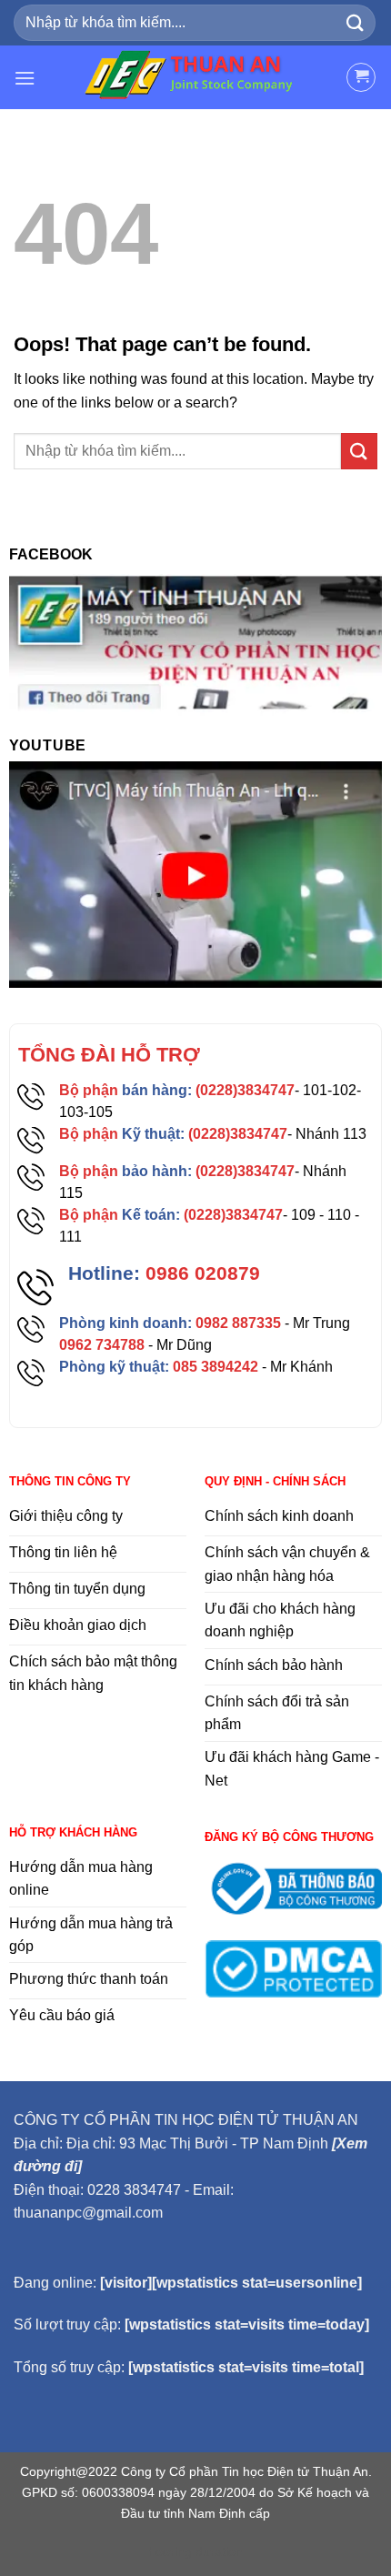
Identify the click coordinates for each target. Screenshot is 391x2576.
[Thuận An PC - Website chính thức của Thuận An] (196, 77)
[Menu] (25, 78)
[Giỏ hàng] (361, 77)
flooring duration (196, 2551)
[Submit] (356, 22)
